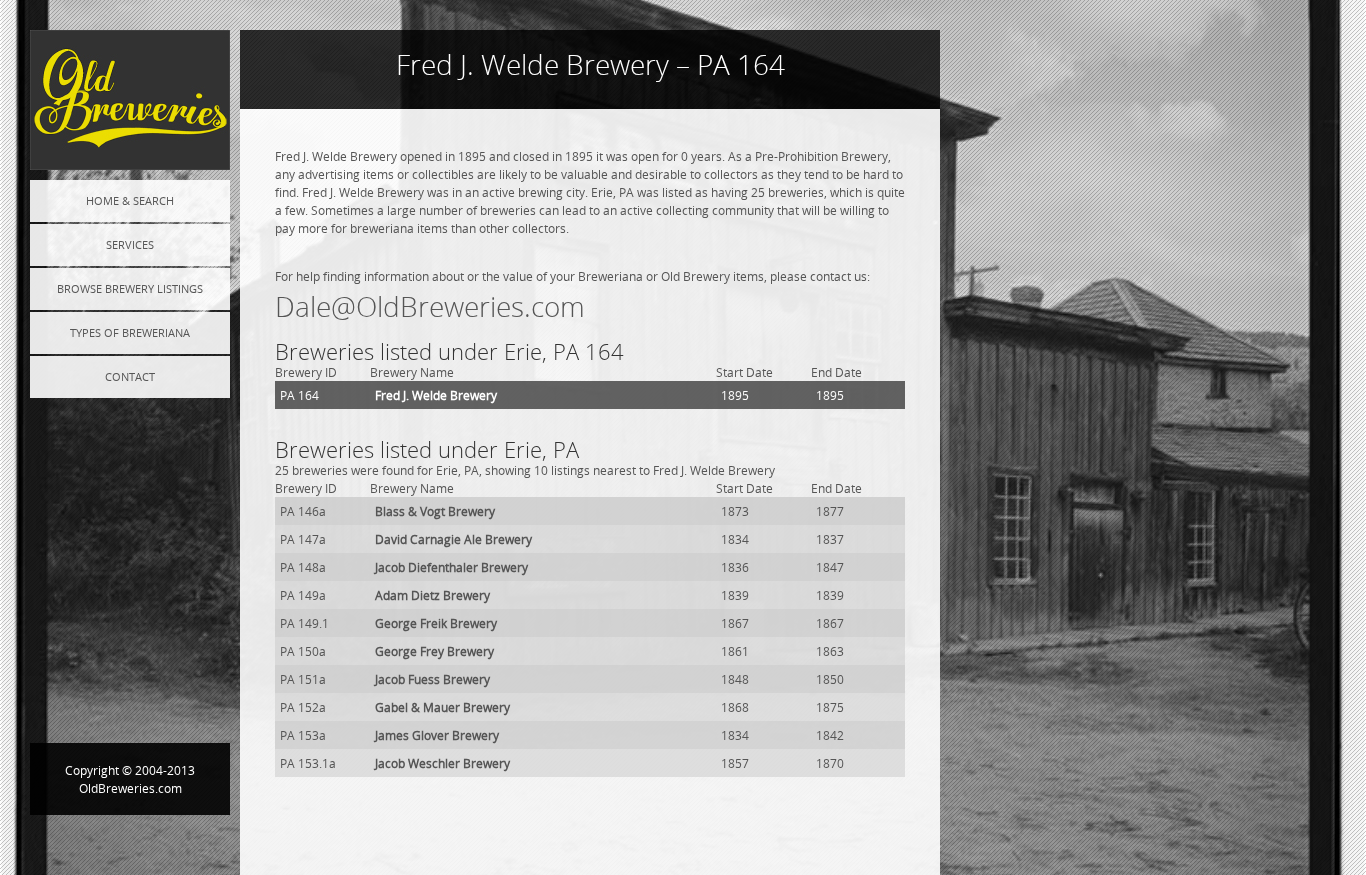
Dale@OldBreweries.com (430, 306)
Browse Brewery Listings (130, 288)
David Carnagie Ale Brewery (453, 539)
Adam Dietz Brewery (432, 595)
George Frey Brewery (434, 651)
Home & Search (130, 200)
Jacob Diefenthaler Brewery (451, 567)
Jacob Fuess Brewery (432, 679)
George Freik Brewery (436, 623)
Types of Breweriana (130, 332)
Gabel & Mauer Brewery (442, 707)
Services (130, 244)
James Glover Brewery (437, 735)
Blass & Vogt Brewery (435, 511)
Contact (130, 376)
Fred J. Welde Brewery (436, 395)
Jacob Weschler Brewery (442, 763)
